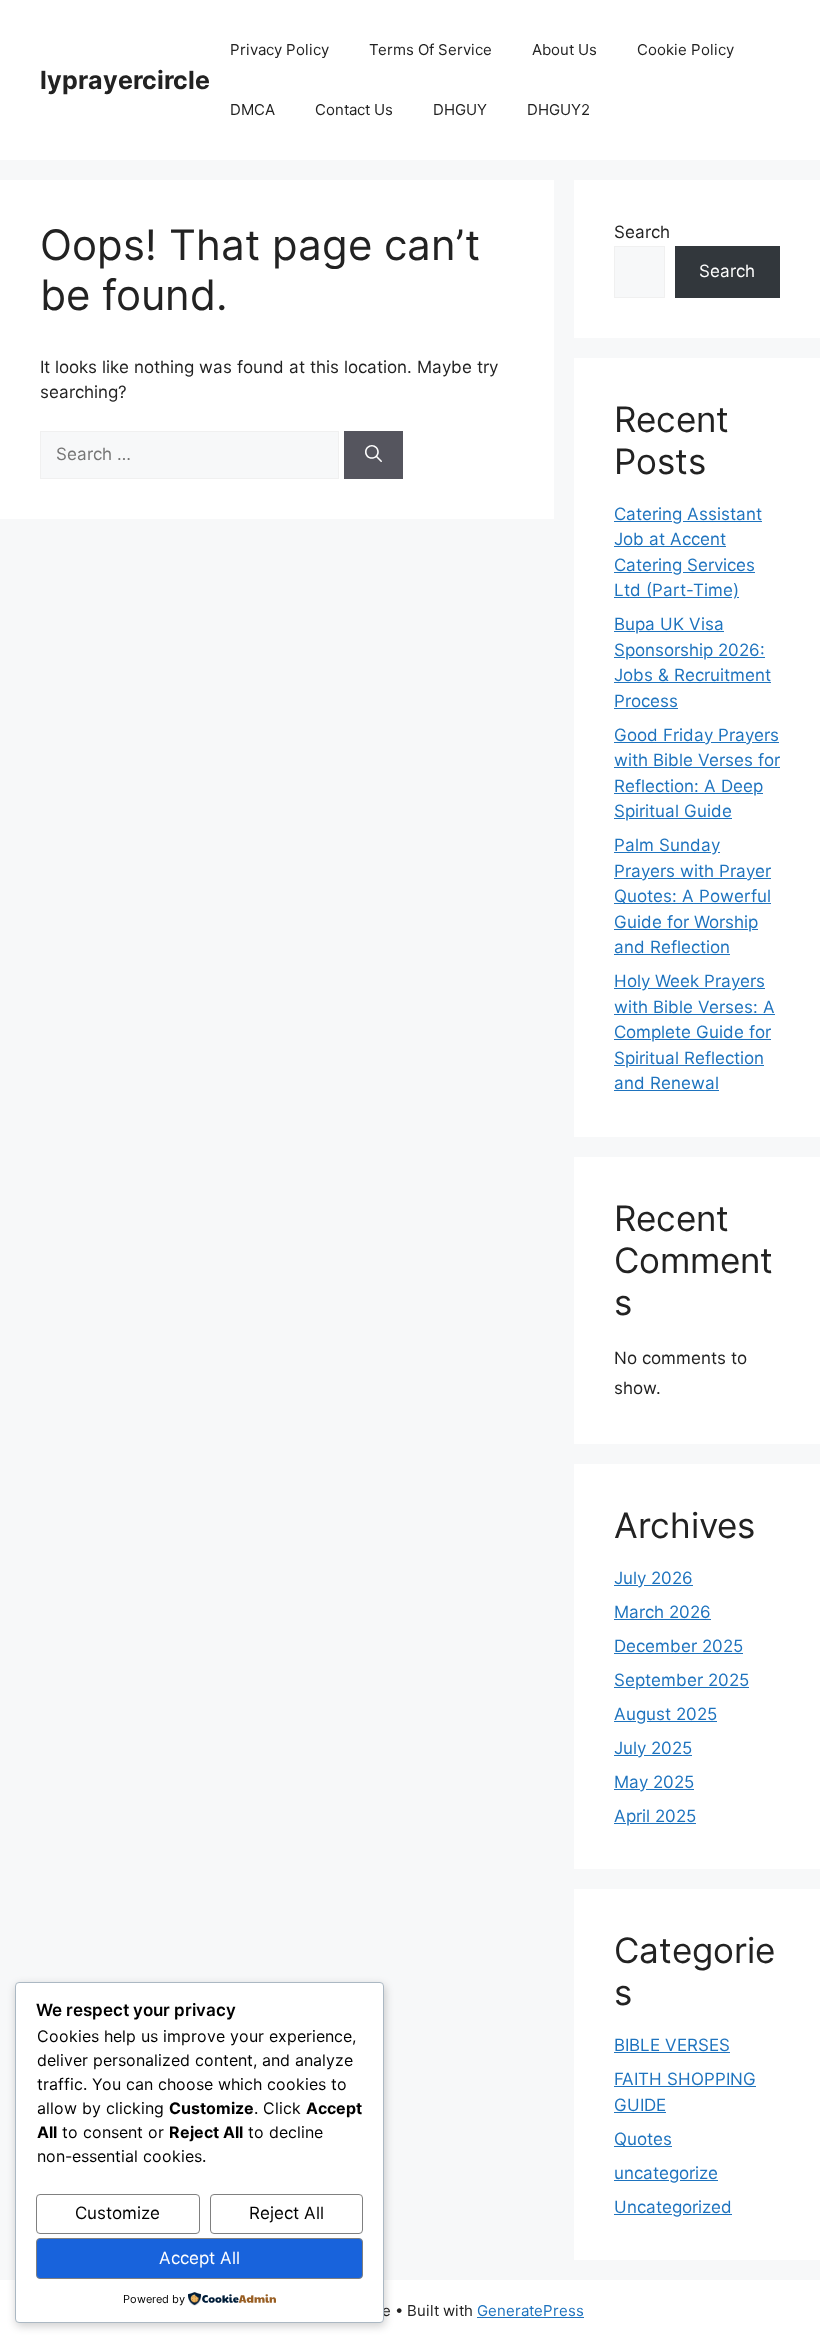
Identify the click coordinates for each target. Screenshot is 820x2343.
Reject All (286, 2213)
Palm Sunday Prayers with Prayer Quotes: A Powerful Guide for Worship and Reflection (692, 896)
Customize (117, 2213)
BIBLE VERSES (672, 2045)
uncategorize (666, 2173)
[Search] (373, 455)
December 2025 (678, 1646)
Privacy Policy (279, 49)
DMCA (252, 109)
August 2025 (665, 1714)
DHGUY (460, 109)
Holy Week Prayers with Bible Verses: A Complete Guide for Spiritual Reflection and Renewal (694, 1032)
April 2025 (655, 1816)
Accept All (199, 2258)
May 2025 (654, 1782)
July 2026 (653, 1578)
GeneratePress (530, 2310)
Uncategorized (673, 2207)
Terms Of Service (430, 49)
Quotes (643, 2139)
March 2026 (662, 1612)
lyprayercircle (125, 80)
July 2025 (653, 1748)
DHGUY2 (558, 109)
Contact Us (354, 109)
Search (642, 232)
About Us (564, 49)
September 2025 (681, 1680)
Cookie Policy (685, 49)
